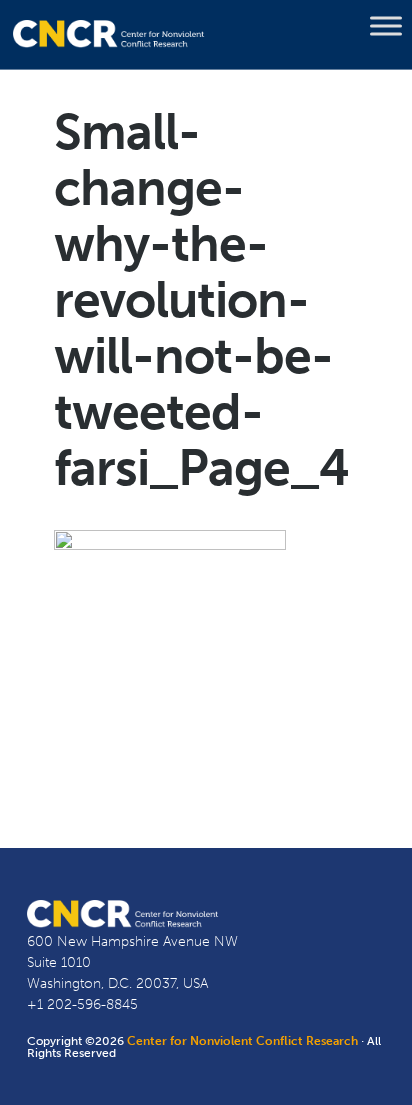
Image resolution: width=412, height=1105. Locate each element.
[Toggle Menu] (386, 26)
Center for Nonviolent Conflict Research (242, 1041)
